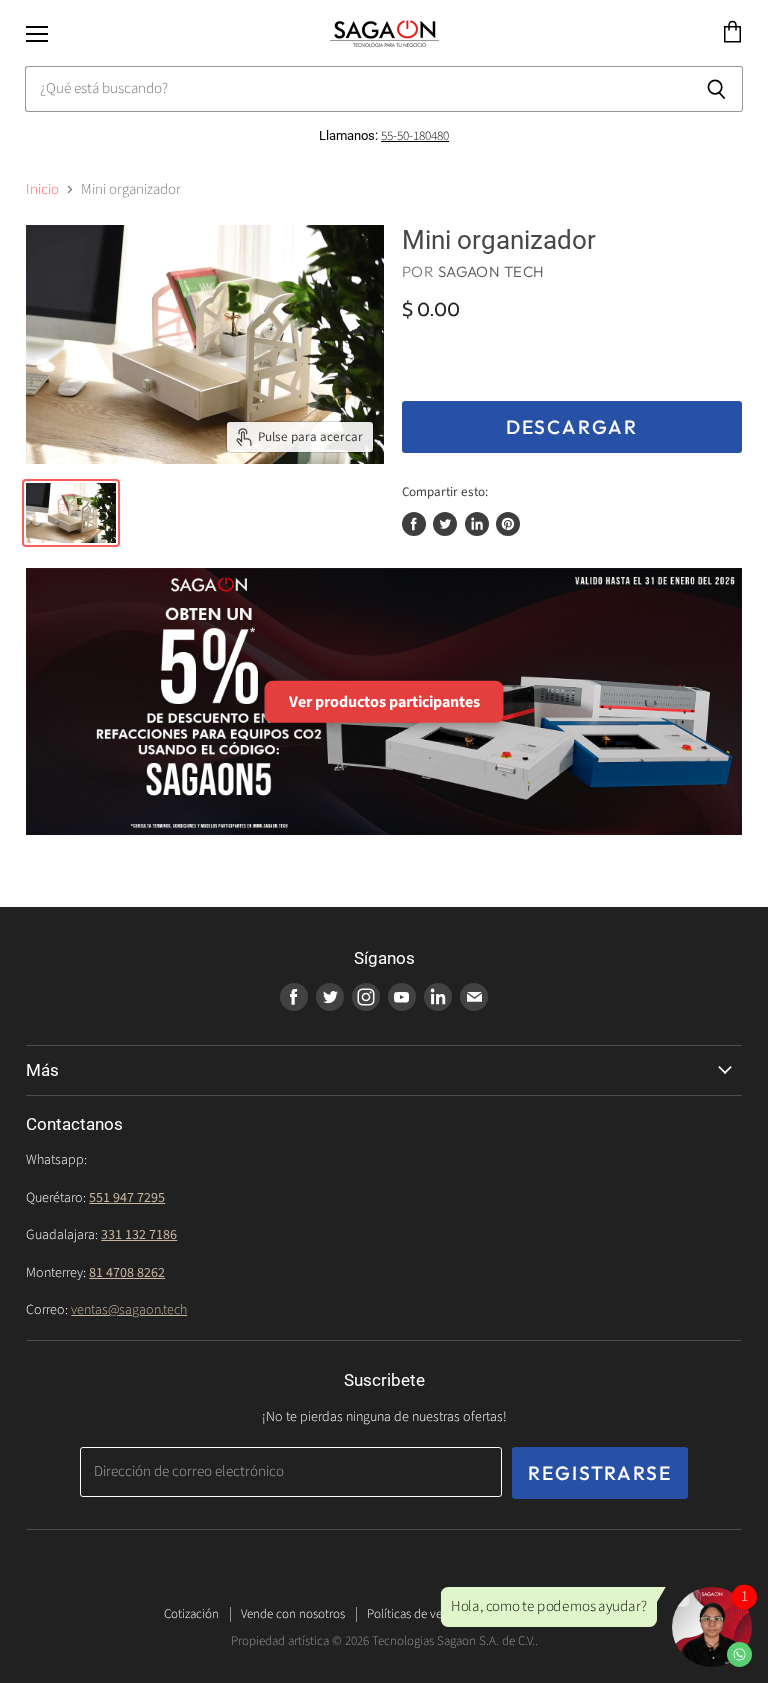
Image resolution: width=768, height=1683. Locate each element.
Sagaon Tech (491, 271)
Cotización (191, 1614)
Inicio (42, 189)
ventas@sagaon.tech (129, 1310)
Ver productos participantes (384, 701)
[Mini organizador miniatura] (71, 513)
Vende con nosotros (293, 1614)
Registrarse (600, 1473)
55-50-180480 (415, 136)
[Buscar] (716, 89)
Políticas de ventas (415, 1614)
